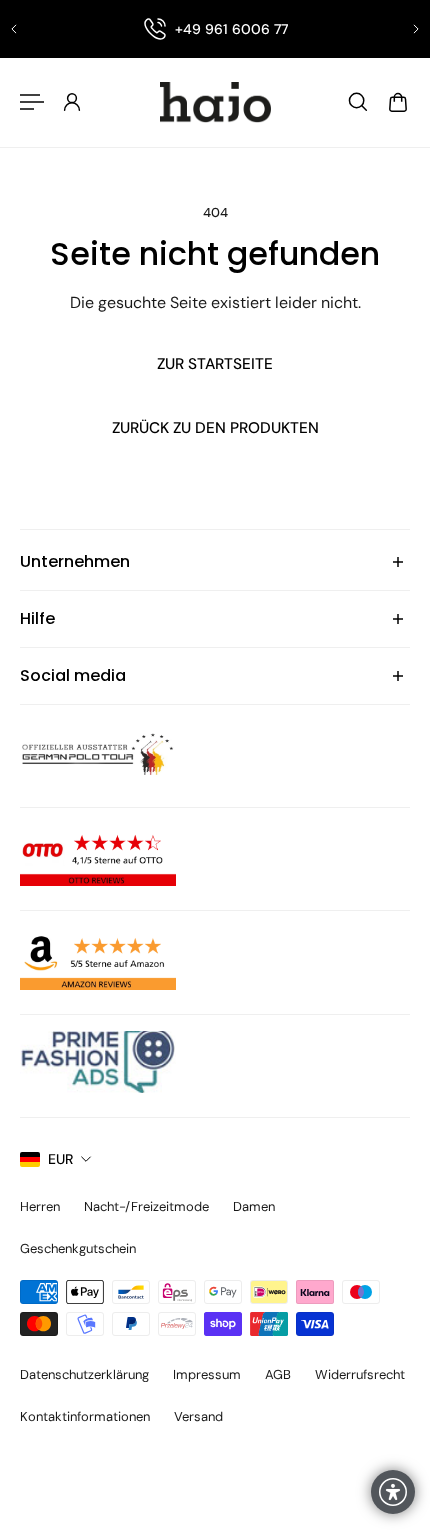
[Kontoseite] (72, 102)
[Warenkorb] (398, 102)
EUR (60, 1159)
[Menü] (32, 102)
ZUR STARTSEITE (215, 364)
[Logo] (215, 102)
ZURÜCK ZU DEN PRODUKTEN (215, 428)
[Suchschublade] (358, 102)
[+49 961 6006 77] (215, 29)
